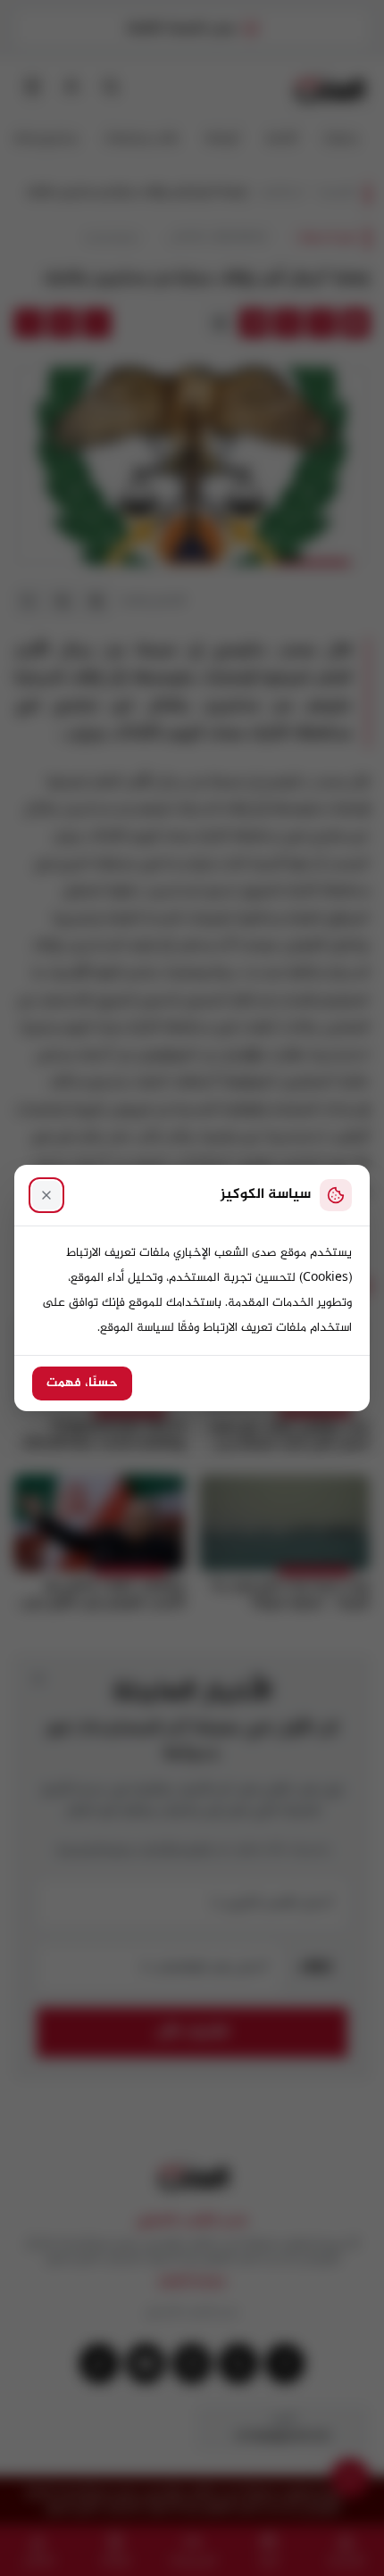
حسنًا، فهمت (82, 1384)
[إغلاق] (46, 1195)
